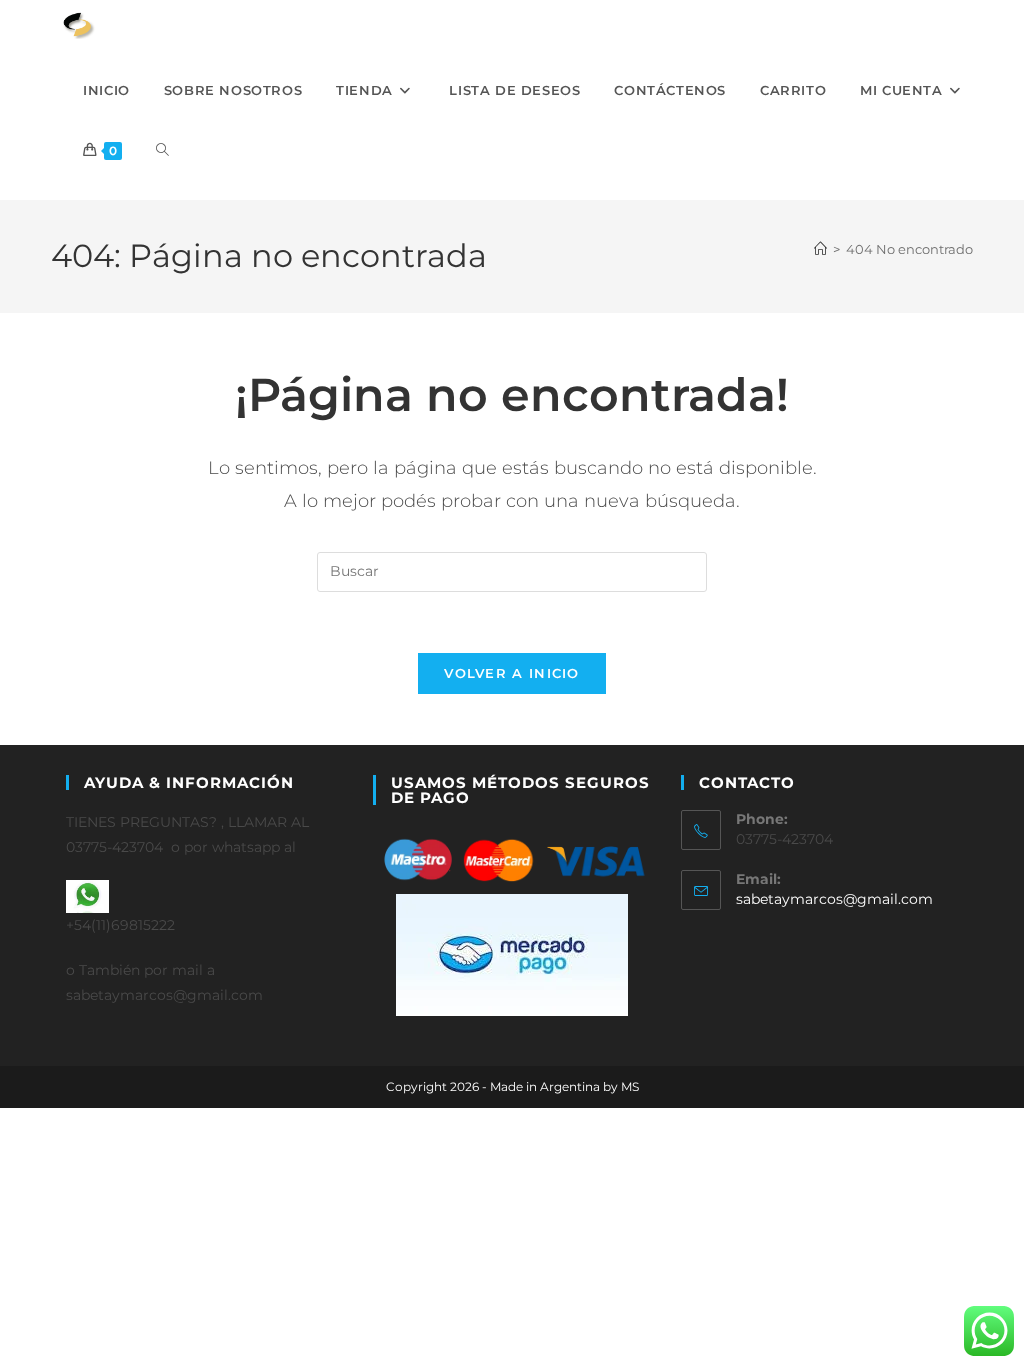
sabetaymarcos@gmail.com (834, 899)
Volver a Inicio (512, 673)
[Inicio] (820, 249)
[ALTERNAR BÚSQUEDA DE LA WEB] (162, 150)
